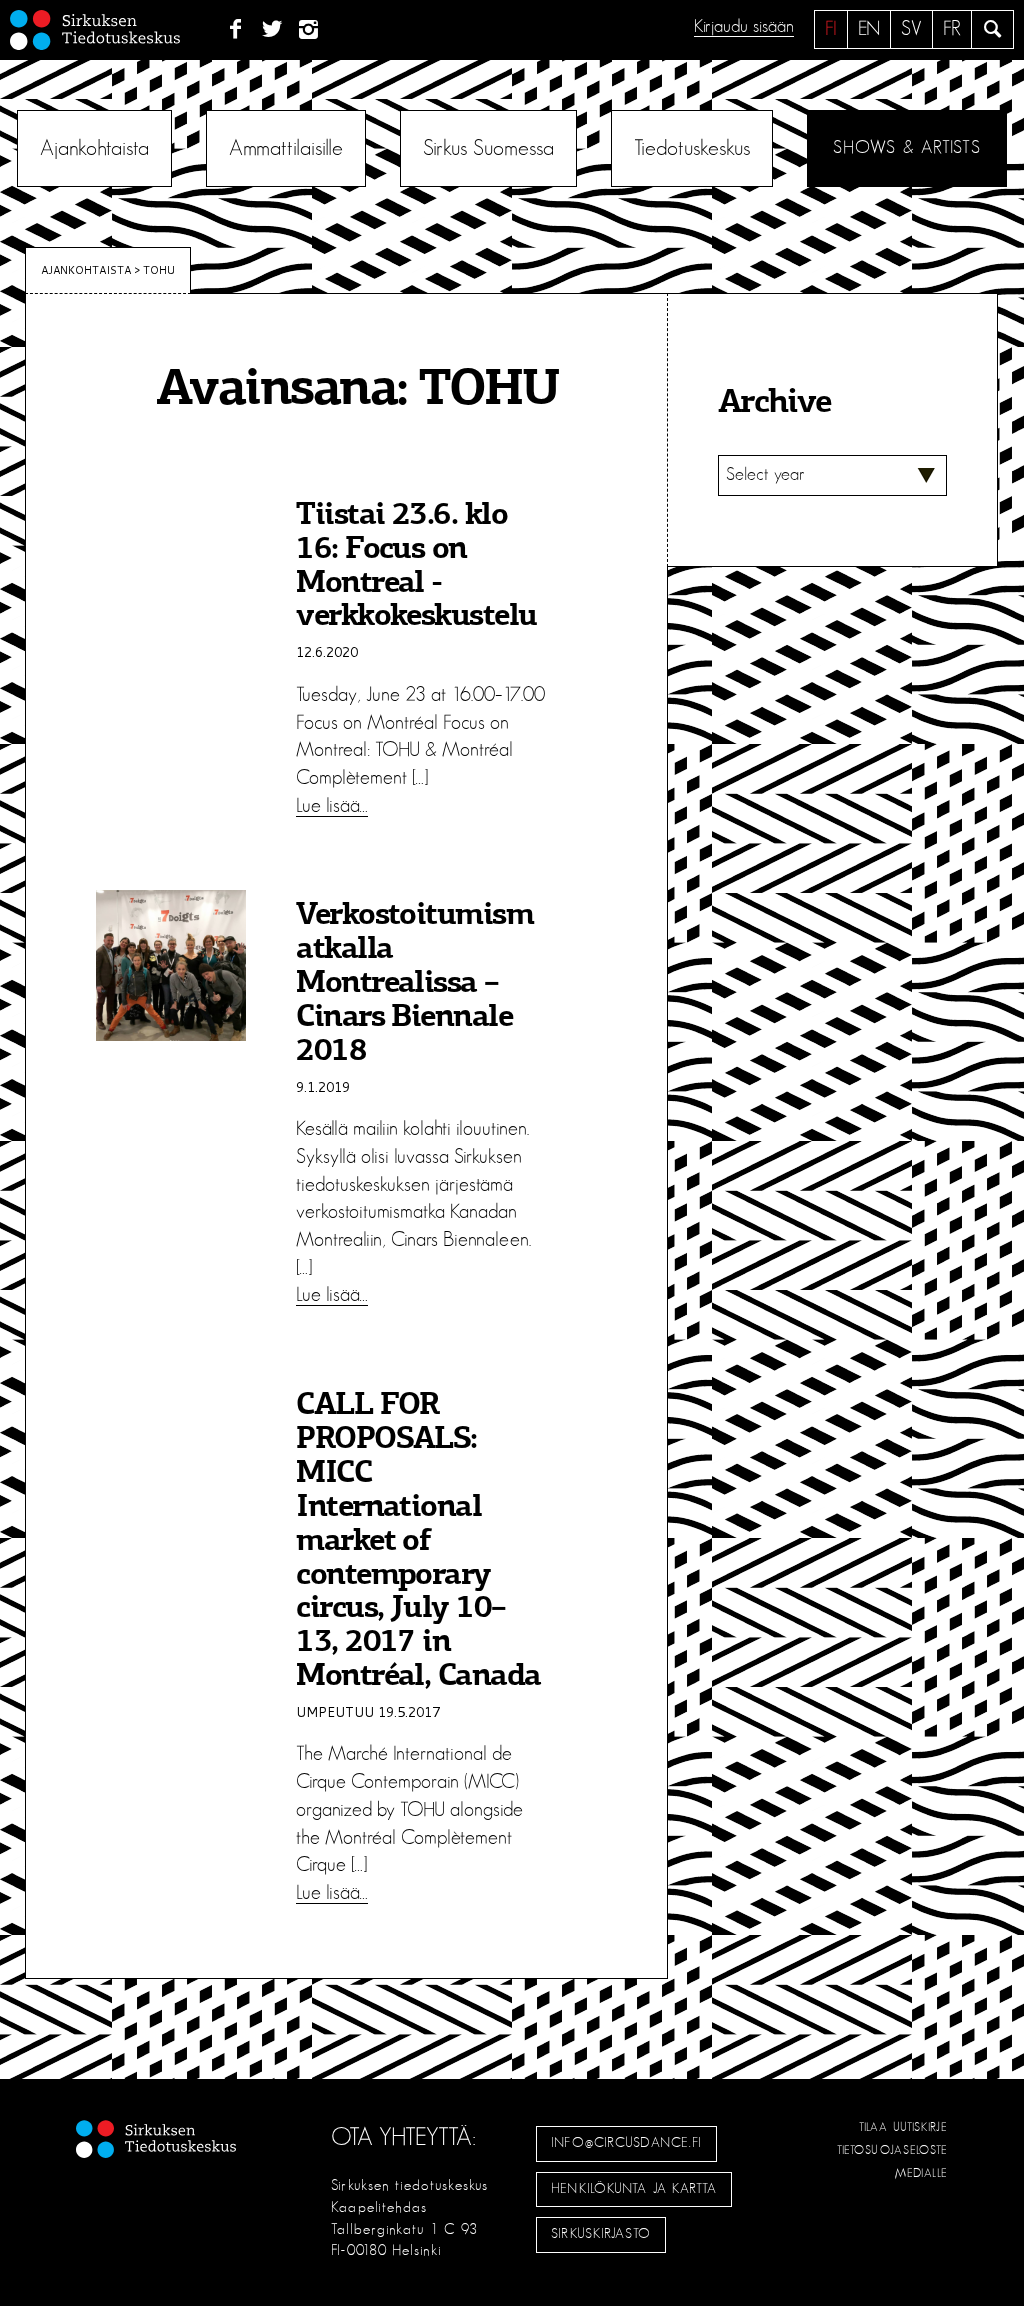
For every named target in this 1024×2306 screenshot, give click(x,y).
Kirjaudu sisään (744, 27)
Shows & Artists (906, 148)
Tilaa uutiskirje (903, 2127)
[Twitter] (272, 30)
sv (911, 29)
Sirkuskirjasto (601, 2234)
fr (952, 29)
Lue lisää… (332, 806)
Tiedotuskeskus (692, 148)
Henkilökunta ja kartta (634, 2189)
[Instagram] (309, 30)
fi (831, 29)
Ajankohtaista (94, 148)
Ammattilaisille (286, 148)
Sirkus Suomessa (488, 148)
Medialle (922, 2173)
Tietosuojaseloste (892, 2150)
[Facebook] (235, 30)
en (869, 29)
